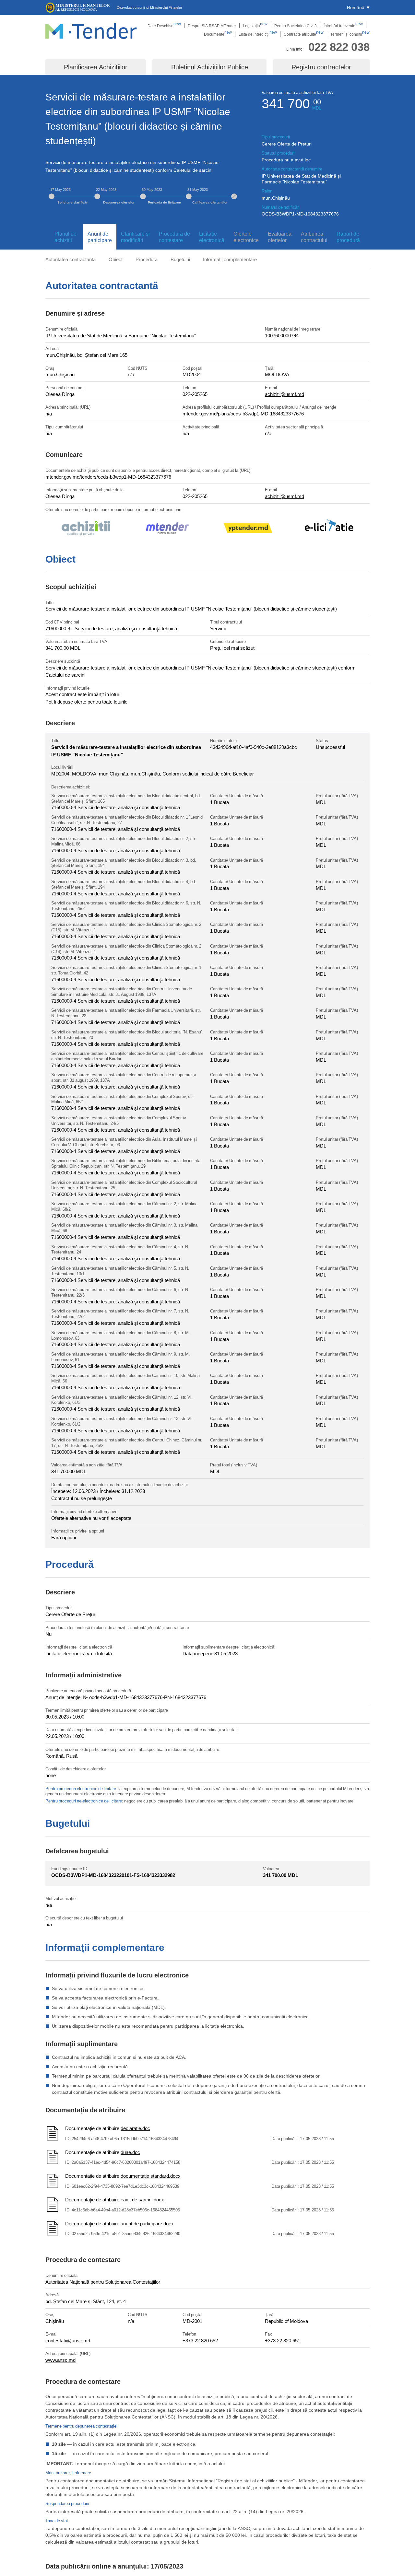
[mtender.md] (167, 529)
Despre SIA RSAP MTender (212, 26)
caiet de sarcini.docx (142, 2199)
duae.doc (130, 2152)
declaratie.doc (135, 2128)
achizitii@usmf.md (285, 394)
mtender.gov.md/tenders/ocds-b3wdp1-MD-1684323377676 (108, 477)
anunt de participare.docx (147, 2223)
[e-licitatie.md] (329, 529)
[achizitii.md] (86, 529)
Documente (218, 34)
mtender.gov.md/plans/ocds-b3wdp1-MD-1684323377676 (243, 414)
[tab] (64, 237)
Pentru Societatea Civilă (296, 26)
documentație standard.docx (151, 2176)
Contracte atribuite (304, 34)
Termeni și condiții (350, 34)
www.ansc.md (60, 2360)
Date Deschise (164, 26)
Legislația (255, 26)
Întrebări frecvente (343, 26)
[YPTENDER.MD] (248, 529)
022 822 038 (339, 47)
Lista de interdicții (258, 34)
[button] (358, 7)
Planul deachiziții (65, 237)
